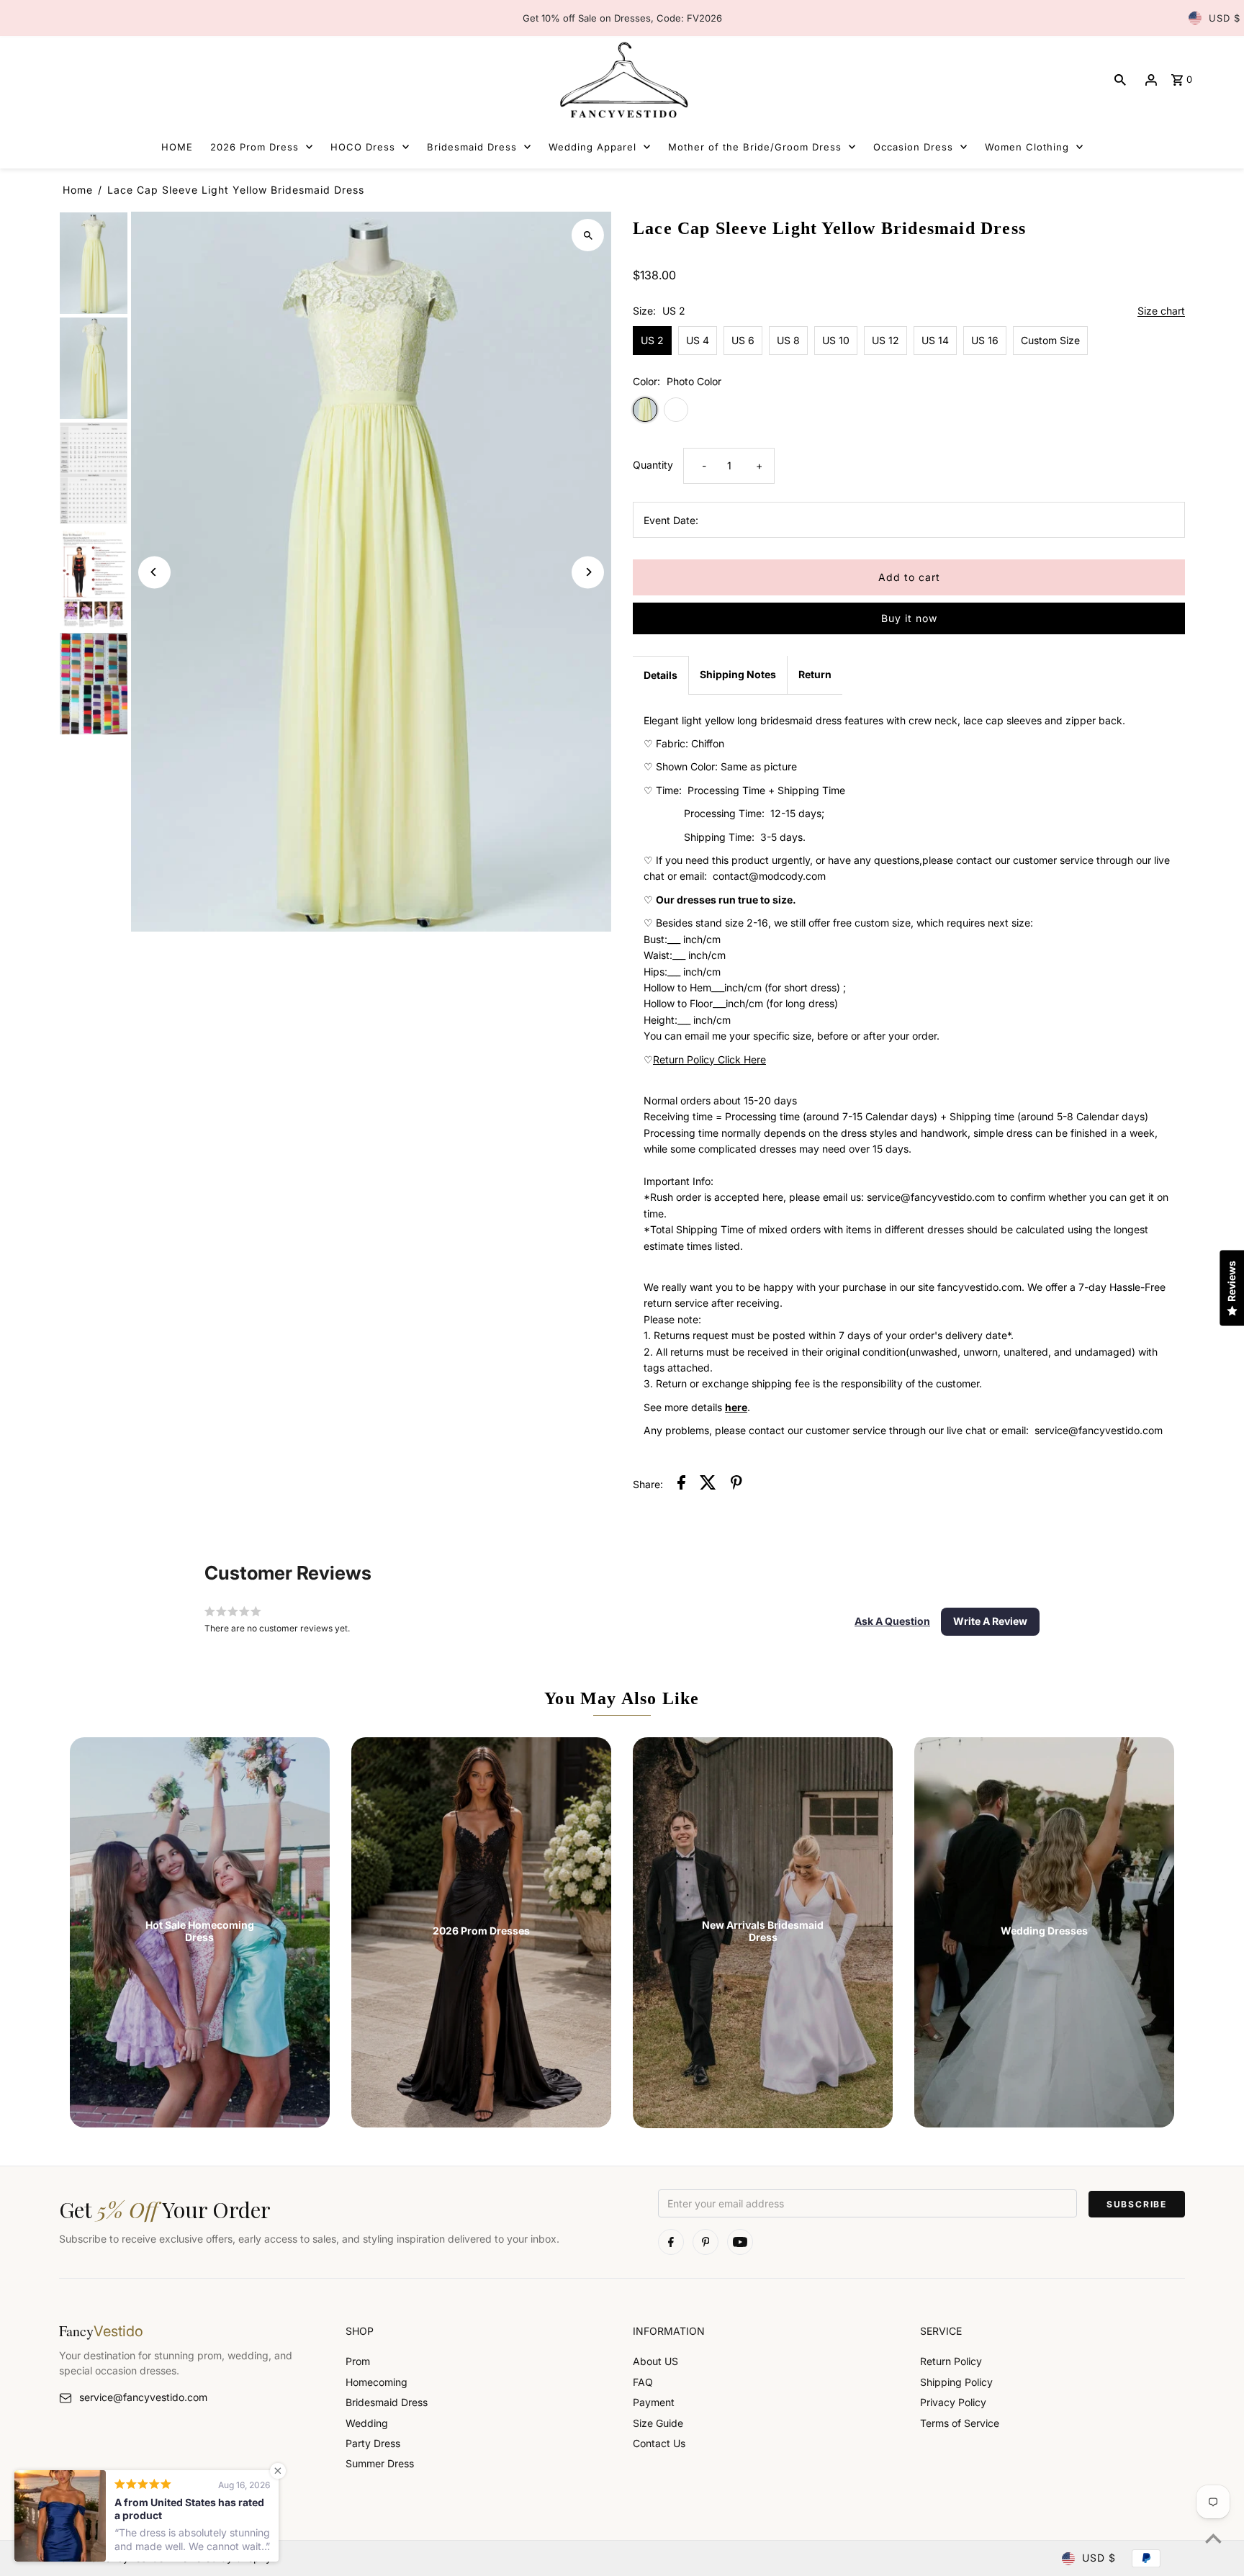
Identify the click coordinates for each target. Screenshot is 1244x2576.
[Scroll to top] (1213, 2538)
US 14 (935, 340)
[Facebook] (671, 2242)
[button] (892, 1621)
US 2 (652, 340)
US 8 (788, 340)
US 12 (885, 340)
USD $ (1225, 18)
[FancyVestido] (622, 80)
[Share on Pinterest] (736, 1485)
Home (78, 190)
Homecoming (377, 2382)
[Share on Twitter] (708, 1485)
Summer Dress (380, 2463)
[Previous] (154, 572)
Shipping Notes (738, 674)
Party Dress (373, 2443)
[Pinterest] (706, 2242)
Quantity (653, 465)
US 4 (698, 340)
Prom (358, 2361)
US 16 (985, 340)
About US (655, 2361)
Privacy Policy (953, 2402)
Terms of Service (960, 2423)
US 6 (743, 340)
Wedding (367, 2423)
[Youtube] (740, 2242)
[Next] (588, 572)
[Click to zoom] (588, 235)
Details (661, 675)
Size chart (1161, 311)
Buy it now (909, 618)
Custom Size (1050, 340)
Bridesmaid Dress (387, 2402)
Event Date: (671, 520)
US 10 (836, 340)
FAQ (643, 2382)
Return (815, 674)
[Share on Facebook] (681, 1485)
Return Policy (951, 2361)
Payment (654, 2402)
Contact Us (659, 2443)
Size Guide (658, 2423)
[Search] (1120, 80)
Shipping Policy (956, 2382)
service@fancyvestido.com (143, 2397)
